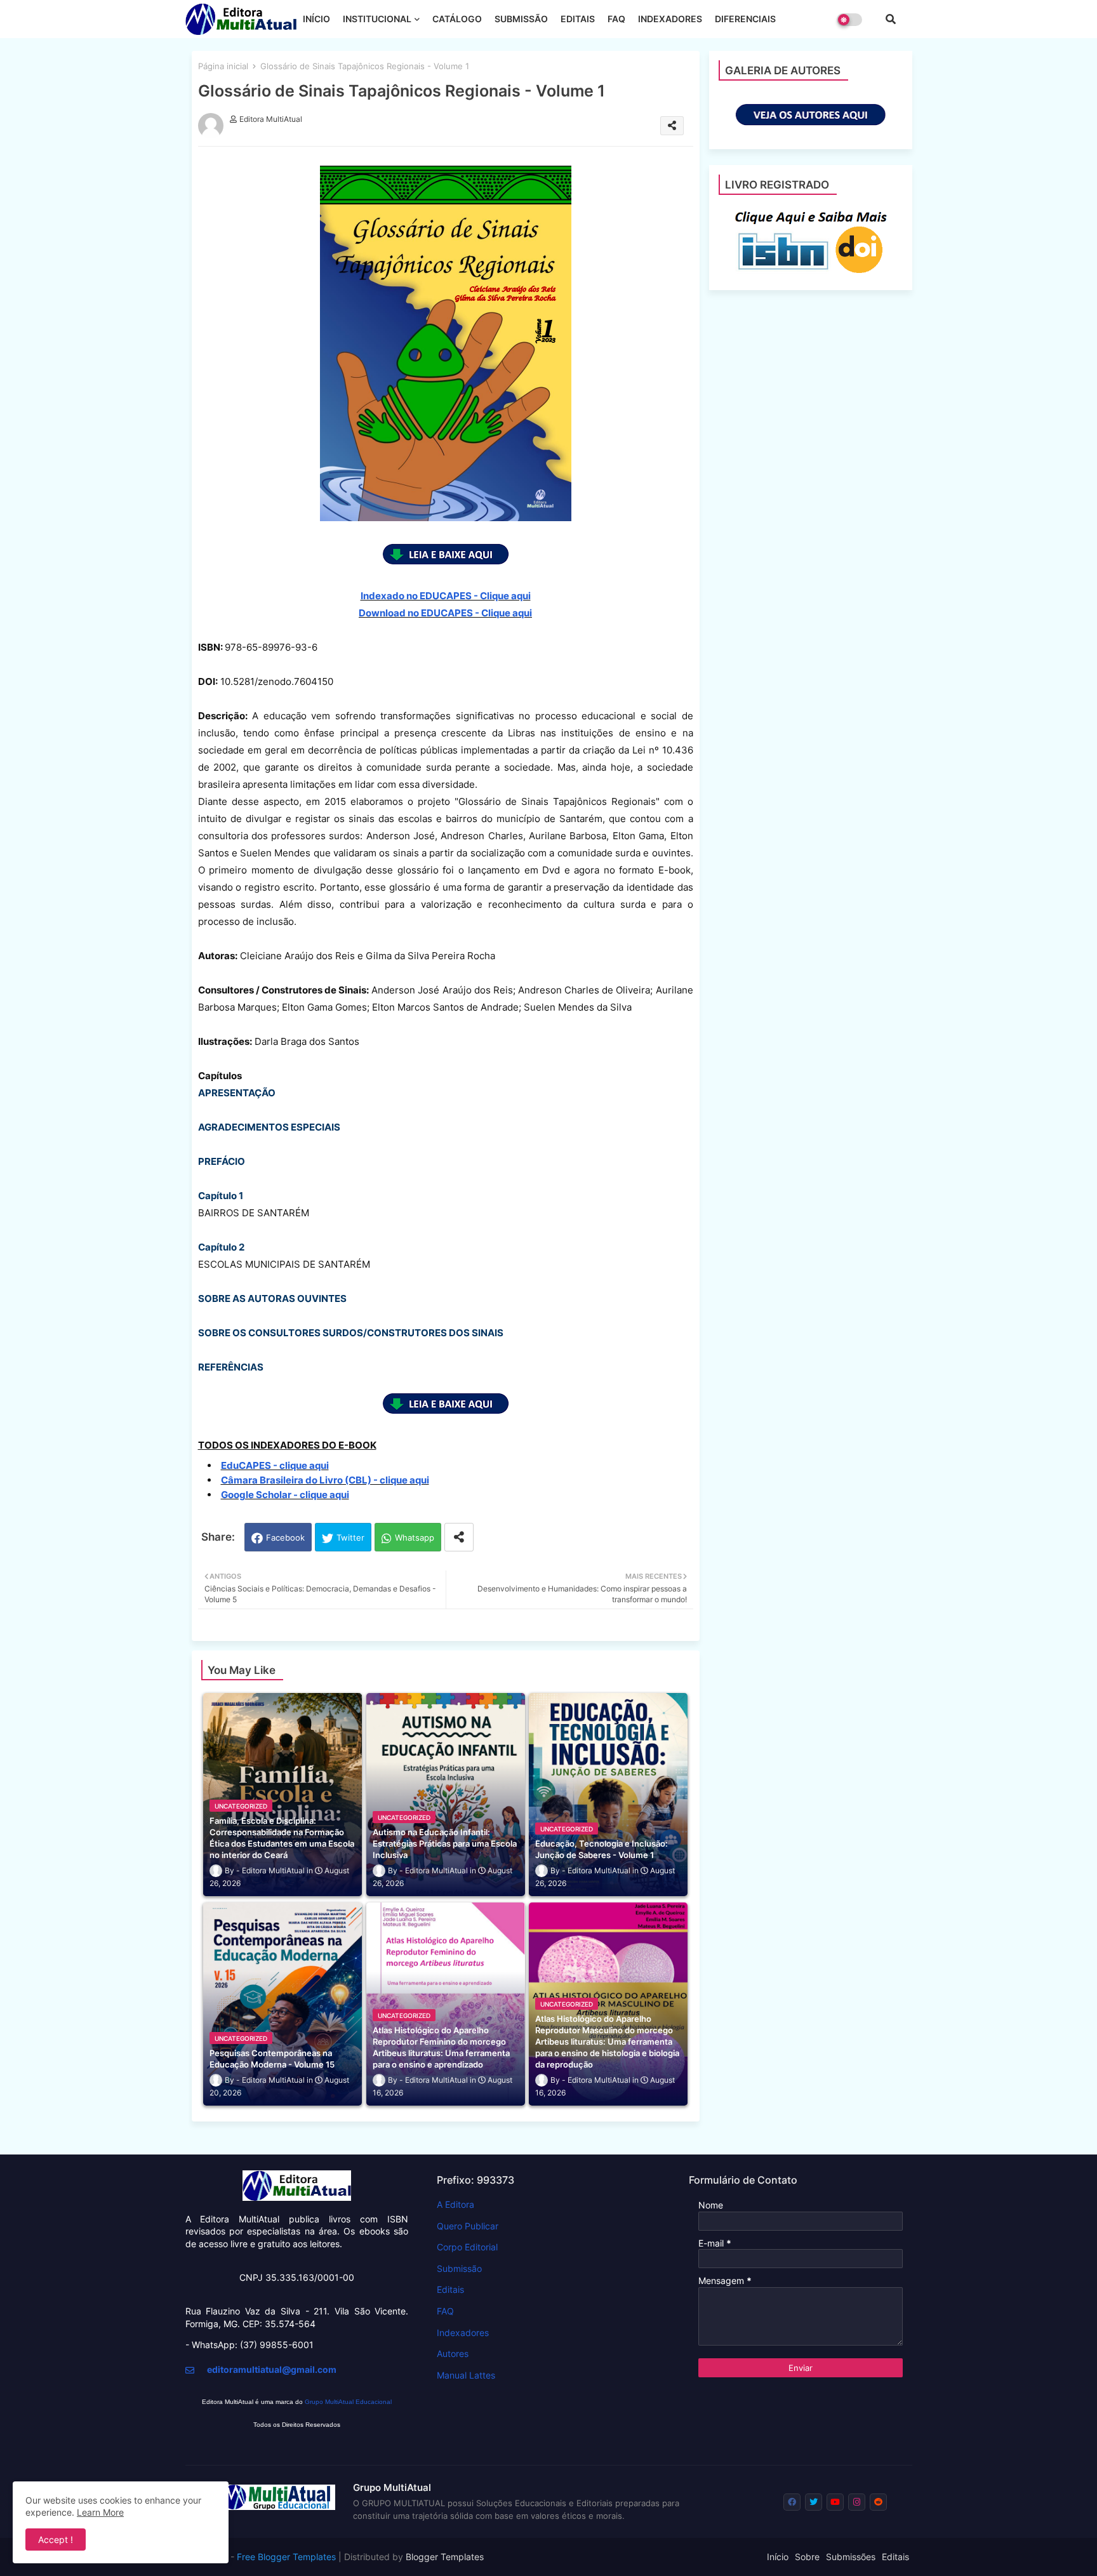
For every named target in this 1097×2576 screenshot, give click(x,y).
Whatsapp (415, 1537)
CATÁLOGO (457, 19)
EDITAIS (578, 19)
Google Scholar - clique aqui (285, 1495)
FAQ (616, 19)
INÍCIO (316, 19)
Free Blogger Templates (286, 2557)
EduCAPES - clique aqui (275, 1465)
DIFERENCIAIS (745, 19)
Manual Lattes (466, 2375)
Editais (450, 2289)
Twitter (350, 1537)
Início (778, 2557)
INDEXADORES (670, 19)
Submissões (851, 2557)
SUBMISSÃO (521, 19)
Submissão (459, 2268)
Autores (453, 2354)
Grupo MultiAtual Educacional (348, 2402)
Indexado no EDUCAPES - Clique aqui (446, 596)
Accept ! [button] (56, 2539)
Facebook (285, 1537)
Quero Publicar (468, 2226)
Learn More (100, 2512)
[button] (891, 19)
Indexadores (463, 2333)
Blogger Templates (445, 2557)
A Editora (455, 2204)
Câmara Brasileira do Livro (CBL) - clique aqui (325, 1480)
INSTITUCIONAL (377, 19)
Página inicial (223, 66)
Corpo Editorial (467, 2247)
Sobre (807, 2557)
